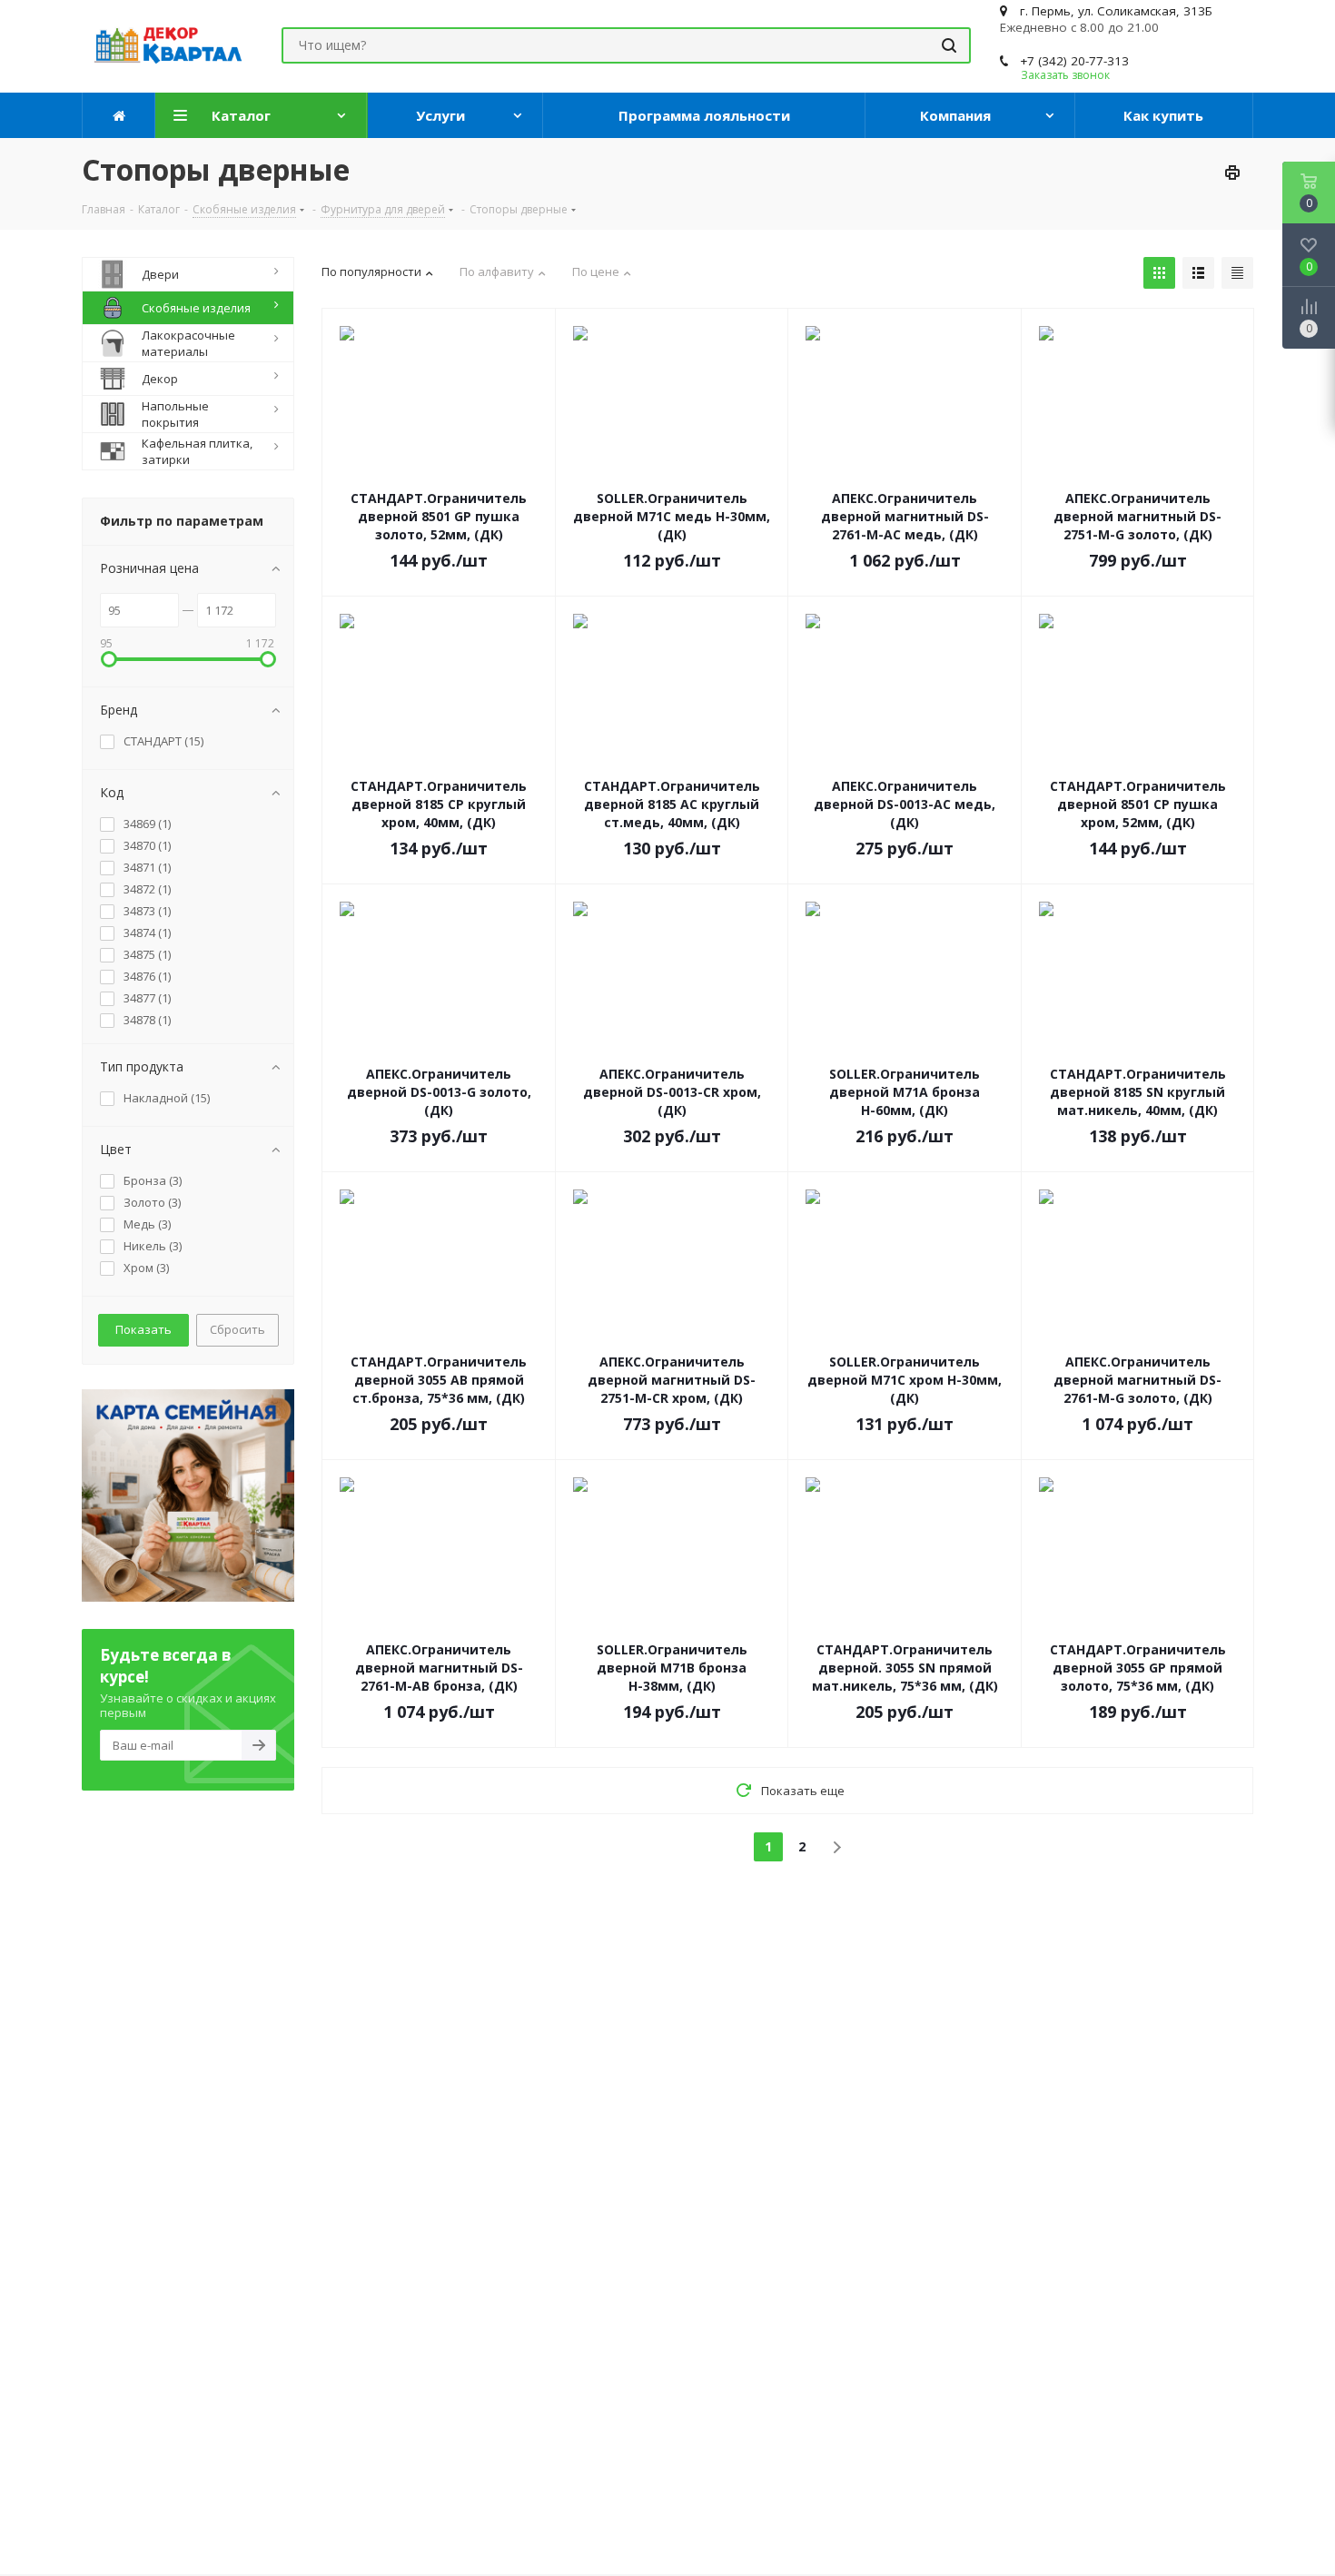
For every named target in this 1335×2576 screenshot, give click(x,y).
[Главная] (119, 115)
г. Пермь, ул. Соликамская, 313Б (1116, 11)
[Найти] (949, 45)
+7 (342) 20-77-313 (1074, 61)
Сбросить (237, 1329)
